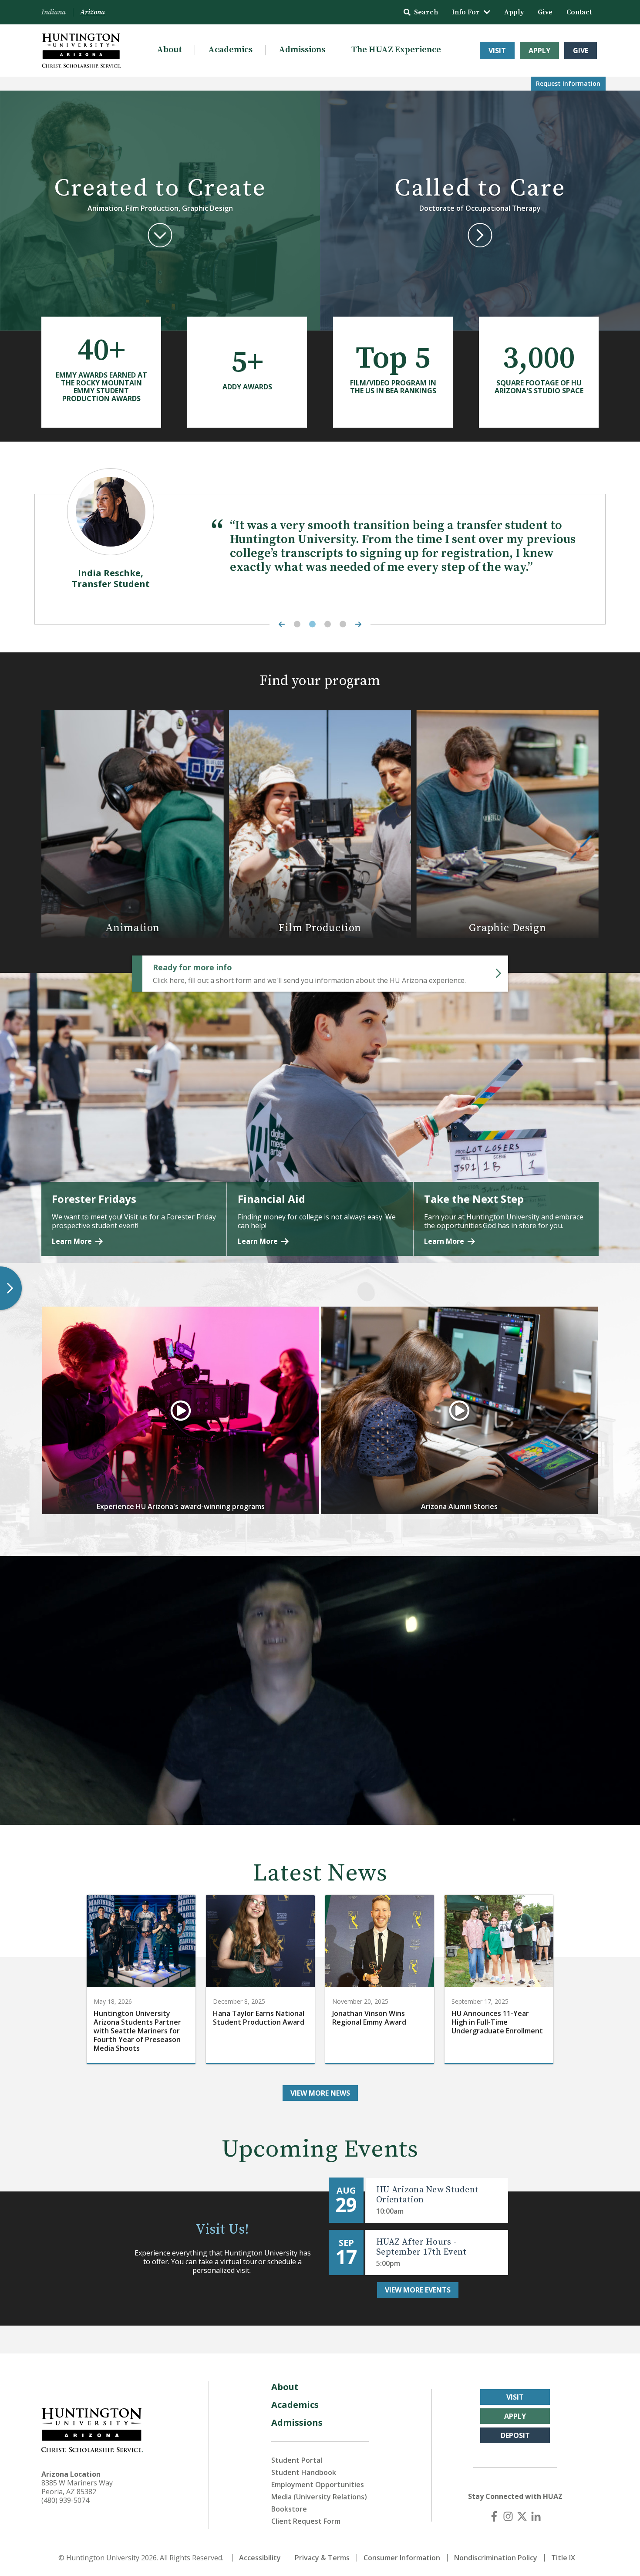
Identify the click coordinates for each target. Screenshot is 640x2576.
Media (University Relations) (319, 2497)
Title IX (563, 2558)
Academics (230, 50)
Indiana (54, 12)
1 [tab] (297, 624)
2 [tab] (312, 624)
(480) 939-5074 (65, 2500)
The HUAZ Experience (396, 50)
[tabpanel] (320, 555)
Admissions (302, 50)
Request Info (568, 83)
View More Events (418, 2290)
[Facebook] (494, 2516)
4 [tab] (343, 624)
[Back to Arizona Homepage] (81, 51)
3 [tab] (328, 624)
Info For (466, 12)
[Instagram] (508, 2516)
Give (545, 12)
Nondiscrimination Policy (496, 2558)
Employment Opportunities (318, 2485)
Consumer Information (402, 2558)
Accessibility (260, 2558)
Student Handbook (304, 2472)
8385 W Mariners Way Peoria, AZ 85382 (77, 2487)
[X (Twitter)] (522, 2516)
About (169, 50)
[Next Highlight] (360, 624)
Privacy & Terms (322, 2558)
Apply (514, 12)
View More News (320, 2093)
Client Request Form (306, 2521)
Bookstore (289, 2509)
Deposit (515, 2435)
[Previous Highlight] (280, 624)
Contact (579, 12)
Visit (497, 51)
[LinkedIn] (536, 2516)
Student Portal (297, 2460)
